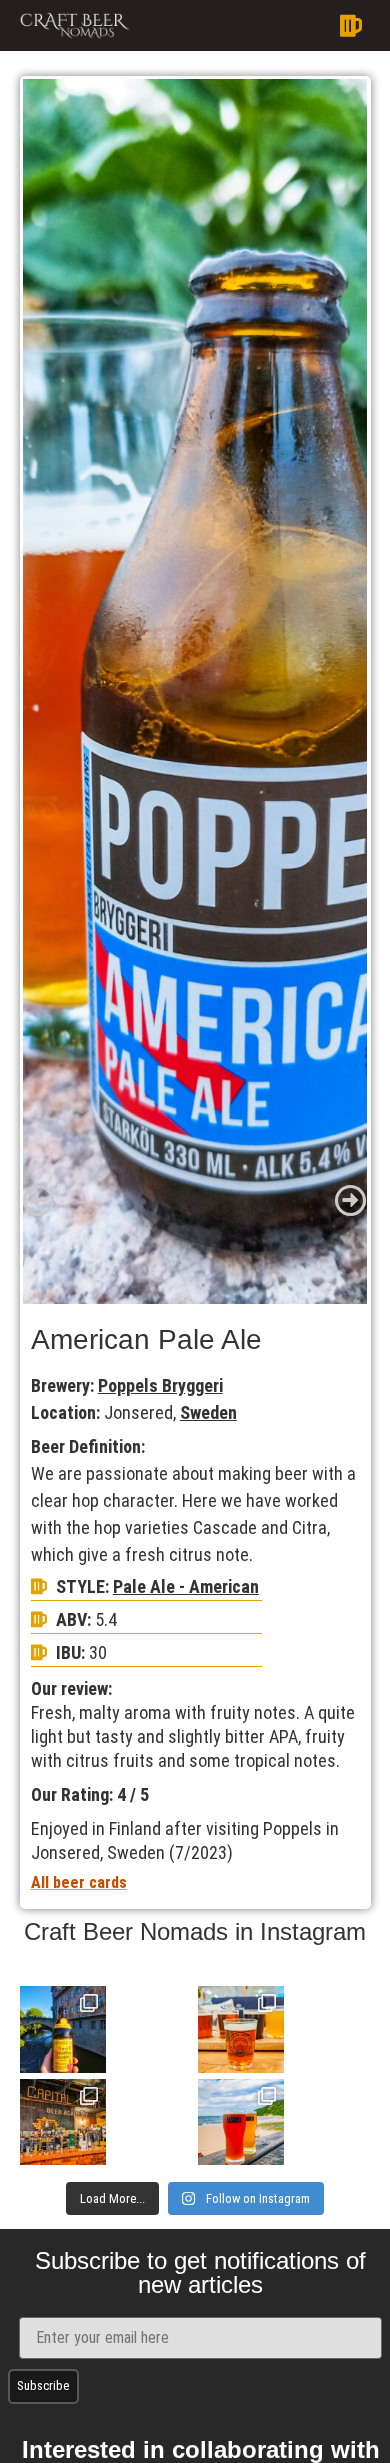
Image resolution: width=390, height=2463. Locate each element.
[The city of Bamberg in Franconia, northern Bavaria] (63, 2029)
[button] (256, 26)
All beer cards (79, 1882)
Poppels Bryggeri (160, 1385)
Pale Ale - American (186, 1586)
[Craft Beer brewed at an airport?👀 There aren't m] (241, 2029)
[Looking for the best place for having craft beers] (63, 2122)
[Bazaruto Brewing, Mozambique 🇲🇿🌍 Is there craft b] (241, 2122)
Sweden (208, 1412)
